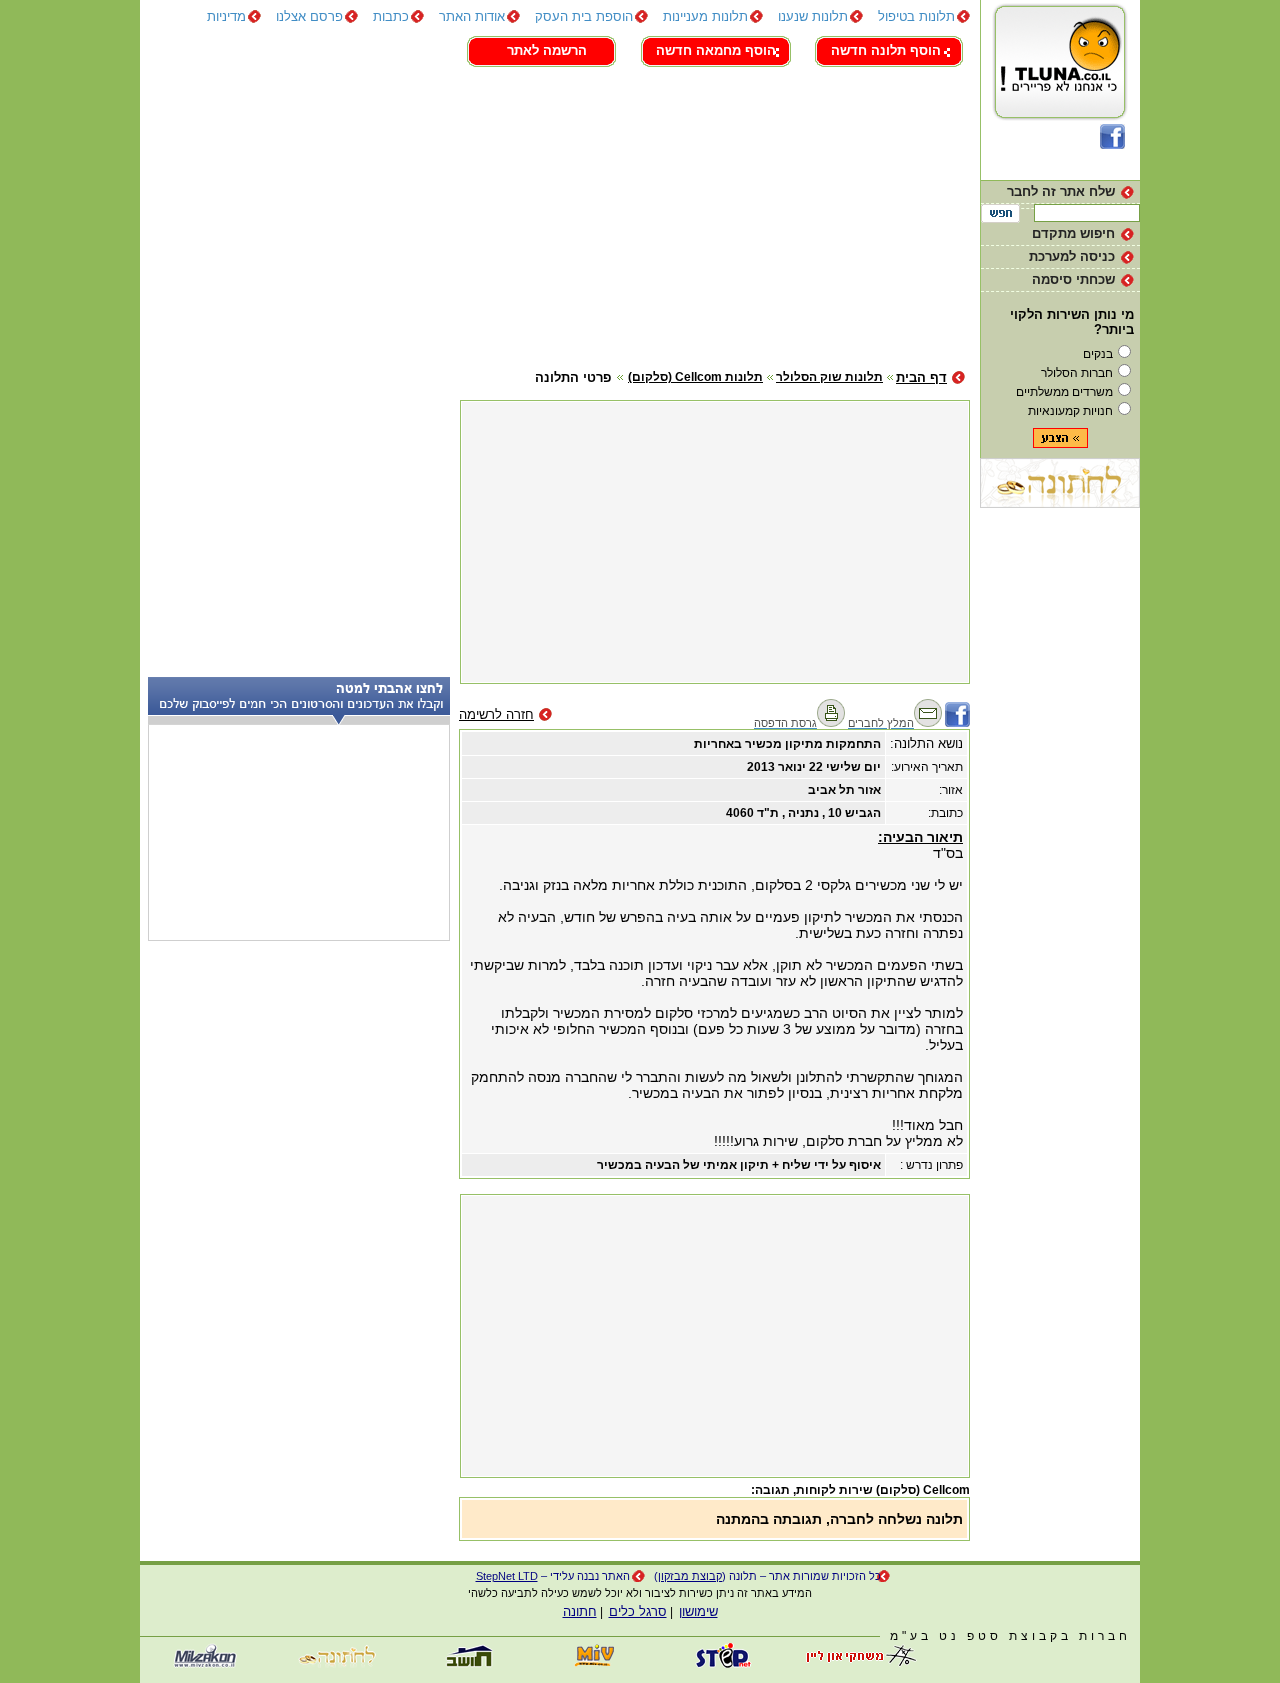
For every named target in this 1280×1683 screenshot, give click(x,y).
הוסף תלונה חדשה (886, 50)
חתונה (580, 1611)
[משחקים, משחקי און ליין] (855, 1663)
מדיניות (226, 16)
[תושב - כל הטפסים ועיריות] (465, 1663)
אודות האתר (472, 16)
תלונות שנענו (813, 16)
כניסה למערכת (1072, 256)
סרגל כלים (638, 1611)
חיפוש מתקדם (1073, 233)
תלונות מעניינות (705, 16)
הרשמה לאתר (547, 50)
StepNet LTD (507, 1576)
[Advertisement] (555, 215)
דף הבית (921, 377)
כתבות (391, 16)
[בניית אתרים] (725, 1663)
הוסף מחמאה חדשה (716, 50)
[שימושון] (595, 1663)
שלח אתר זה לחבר (1061, 191)
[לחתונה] (1060, 503)
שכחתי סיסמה (1073, 279)
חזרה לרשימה (496, 714)
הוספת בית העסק (584, 16)
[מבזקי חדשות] (205, 1663)
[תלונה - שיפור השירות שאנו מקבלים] (1060, 119)
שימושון (698, 1611)
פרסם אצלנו (309, 16)
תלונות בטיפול (916, 16)
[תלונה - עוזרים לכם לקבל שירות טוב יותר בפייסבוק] (1112, 144)
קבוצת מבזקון (690, 1576)
